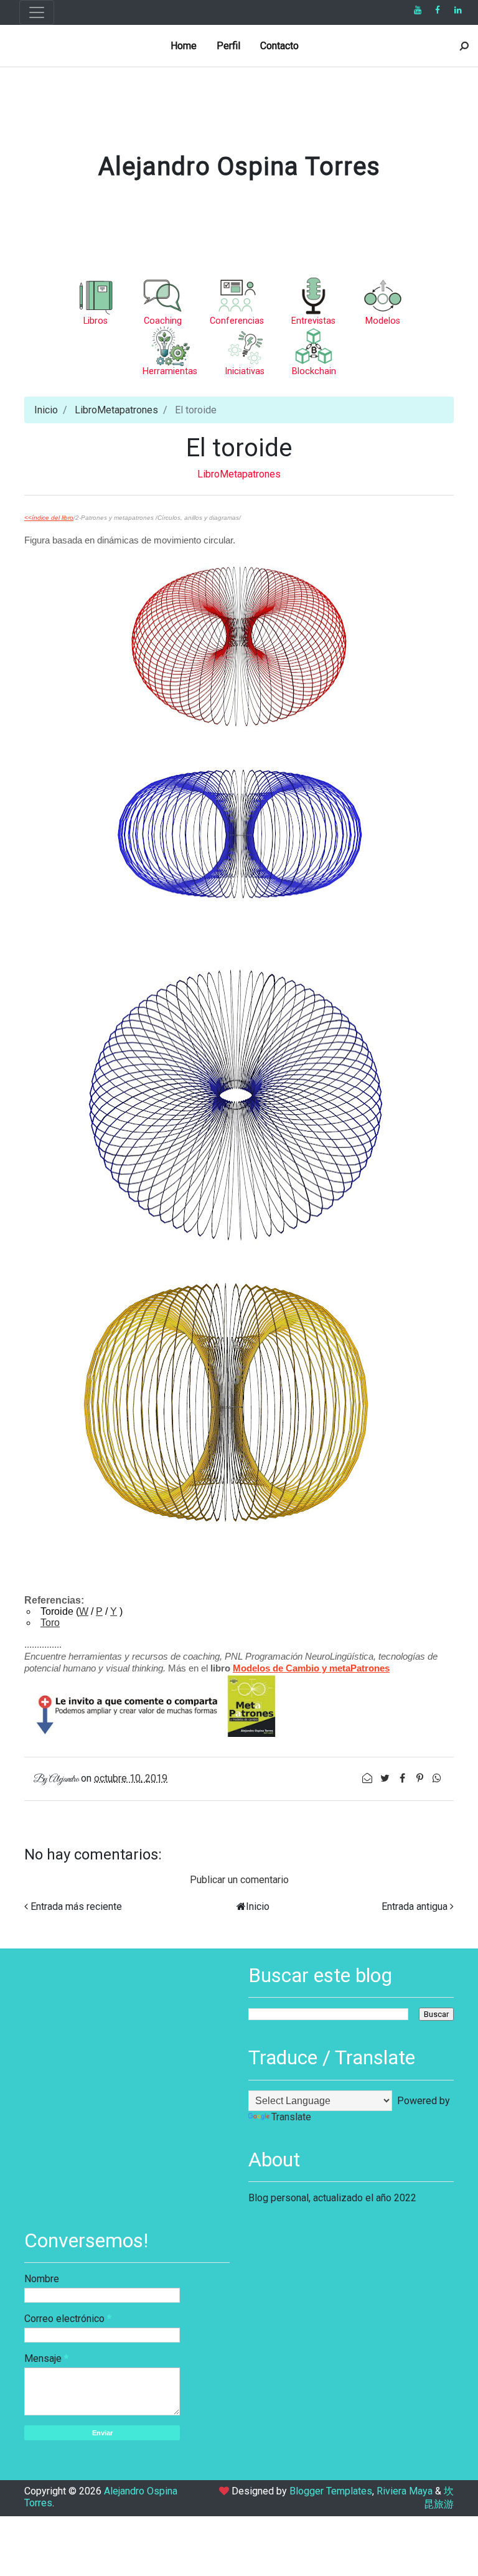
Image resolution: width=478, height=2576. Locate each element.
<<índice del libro (49, 518)
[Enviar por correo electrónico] (368, 1778)
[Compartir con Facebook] (403, 1778)
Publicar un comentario (239, 1880)
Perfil (228, 46)
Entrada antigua (415, 1906)
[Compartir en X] (386, 1778)
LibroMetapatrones (116, 410)
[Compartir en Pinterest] (421, 1778)
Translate (291, 2117)
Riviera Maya (405, 2491)
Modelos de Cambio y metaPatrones (311, 1668)
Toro (50, 1623)
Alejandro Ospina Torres (239, 167)
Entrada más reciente (76, 1906)
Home (184, 46)
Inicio (46, 410)
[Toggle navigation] (37, 12)
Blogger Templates (331, 2491)
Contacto (279, 46)
